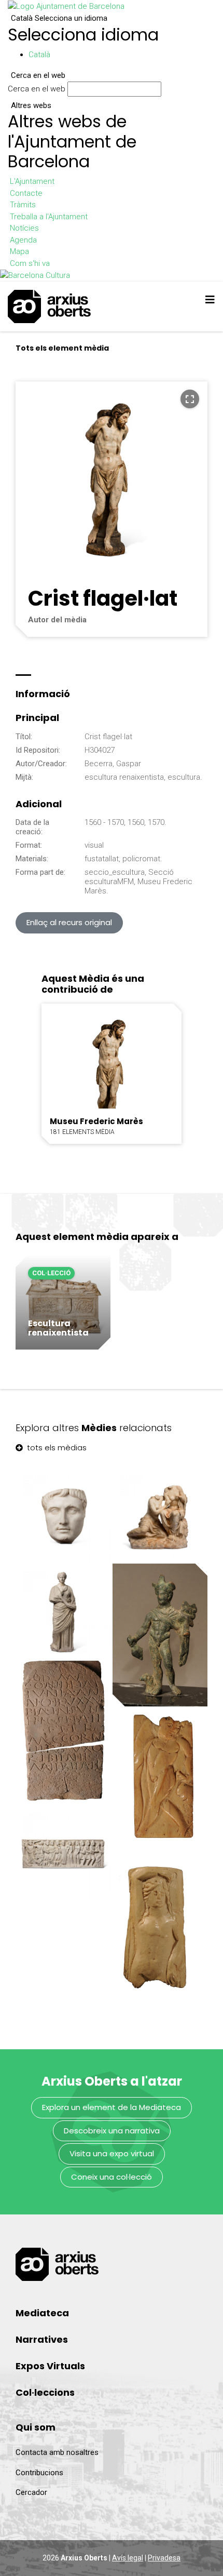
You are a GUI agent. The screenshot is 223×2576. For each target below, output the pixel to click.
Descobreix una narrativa (112, 2131)
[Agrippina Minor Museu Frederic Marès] (63, 1611)
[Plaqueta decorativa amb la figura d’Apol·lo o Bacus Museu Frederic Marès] (160, 1926)
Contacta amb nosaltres (57, 2452)
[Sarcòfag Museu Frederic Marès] (63, 1853)
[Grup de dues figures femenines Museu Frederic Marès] (160, 1514)
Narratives (42, 2339)
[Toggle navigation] (210, 300)
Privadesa (164, 2558)
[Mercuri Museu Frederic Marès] (160, 1635)
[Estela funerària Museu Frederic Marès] (63, 1732)
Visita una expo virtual (112, 2153)
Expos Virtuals (50, 2366)
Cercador (31, 2492)
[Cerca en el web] (166, 91)
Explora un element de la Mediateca (112, 2107)
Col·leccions (45, 2392)
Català (59, 18)
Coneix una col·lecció (112, 2177)
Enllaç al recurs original (69, 922)
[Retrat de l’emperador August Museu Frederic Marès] (63, 1514)
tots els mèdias (56, 1447)
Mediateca (42, 2313)
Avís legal (128, 2558)
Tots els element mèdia (62, 348)
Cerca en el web (37, 89)
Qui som (36, 2427)
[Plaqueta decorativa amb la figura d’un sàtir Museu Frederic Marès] (160, 1780)
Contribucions (39, 2473)
